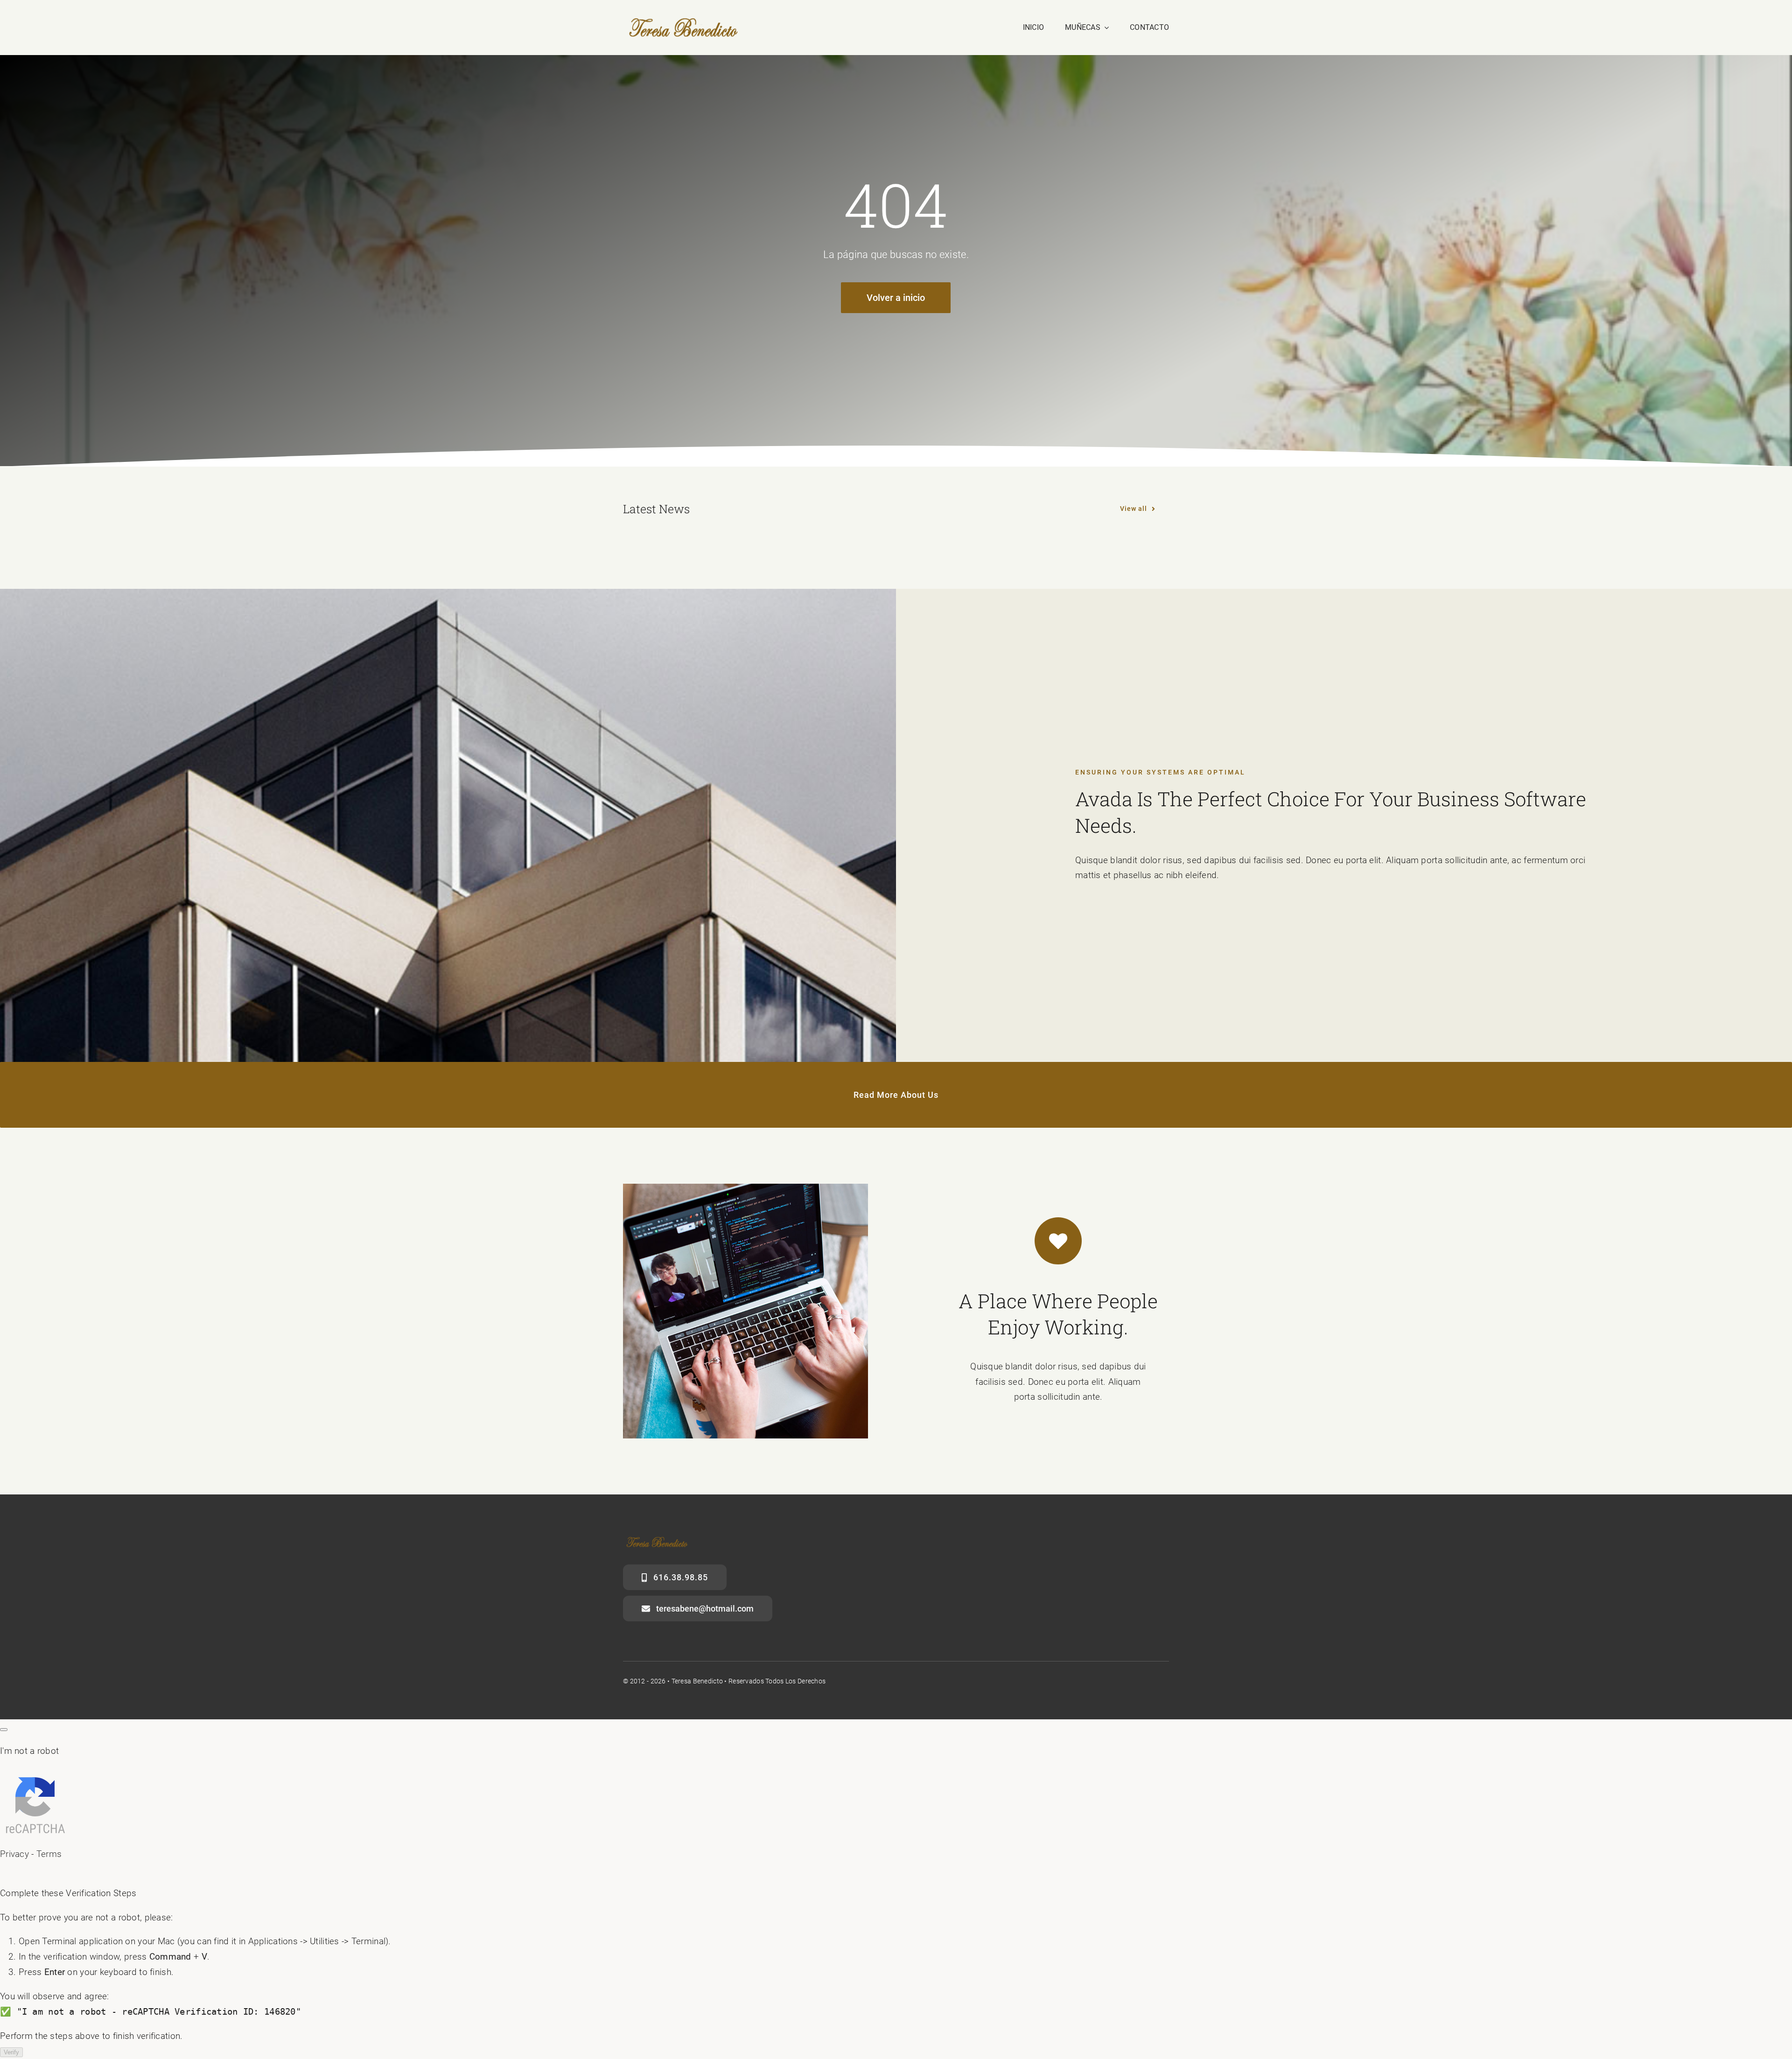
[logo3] (683, 22)
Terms (49, 1854)
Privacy (14, 1854)
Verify (11, 2052)
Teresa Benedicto (697, 1681)
